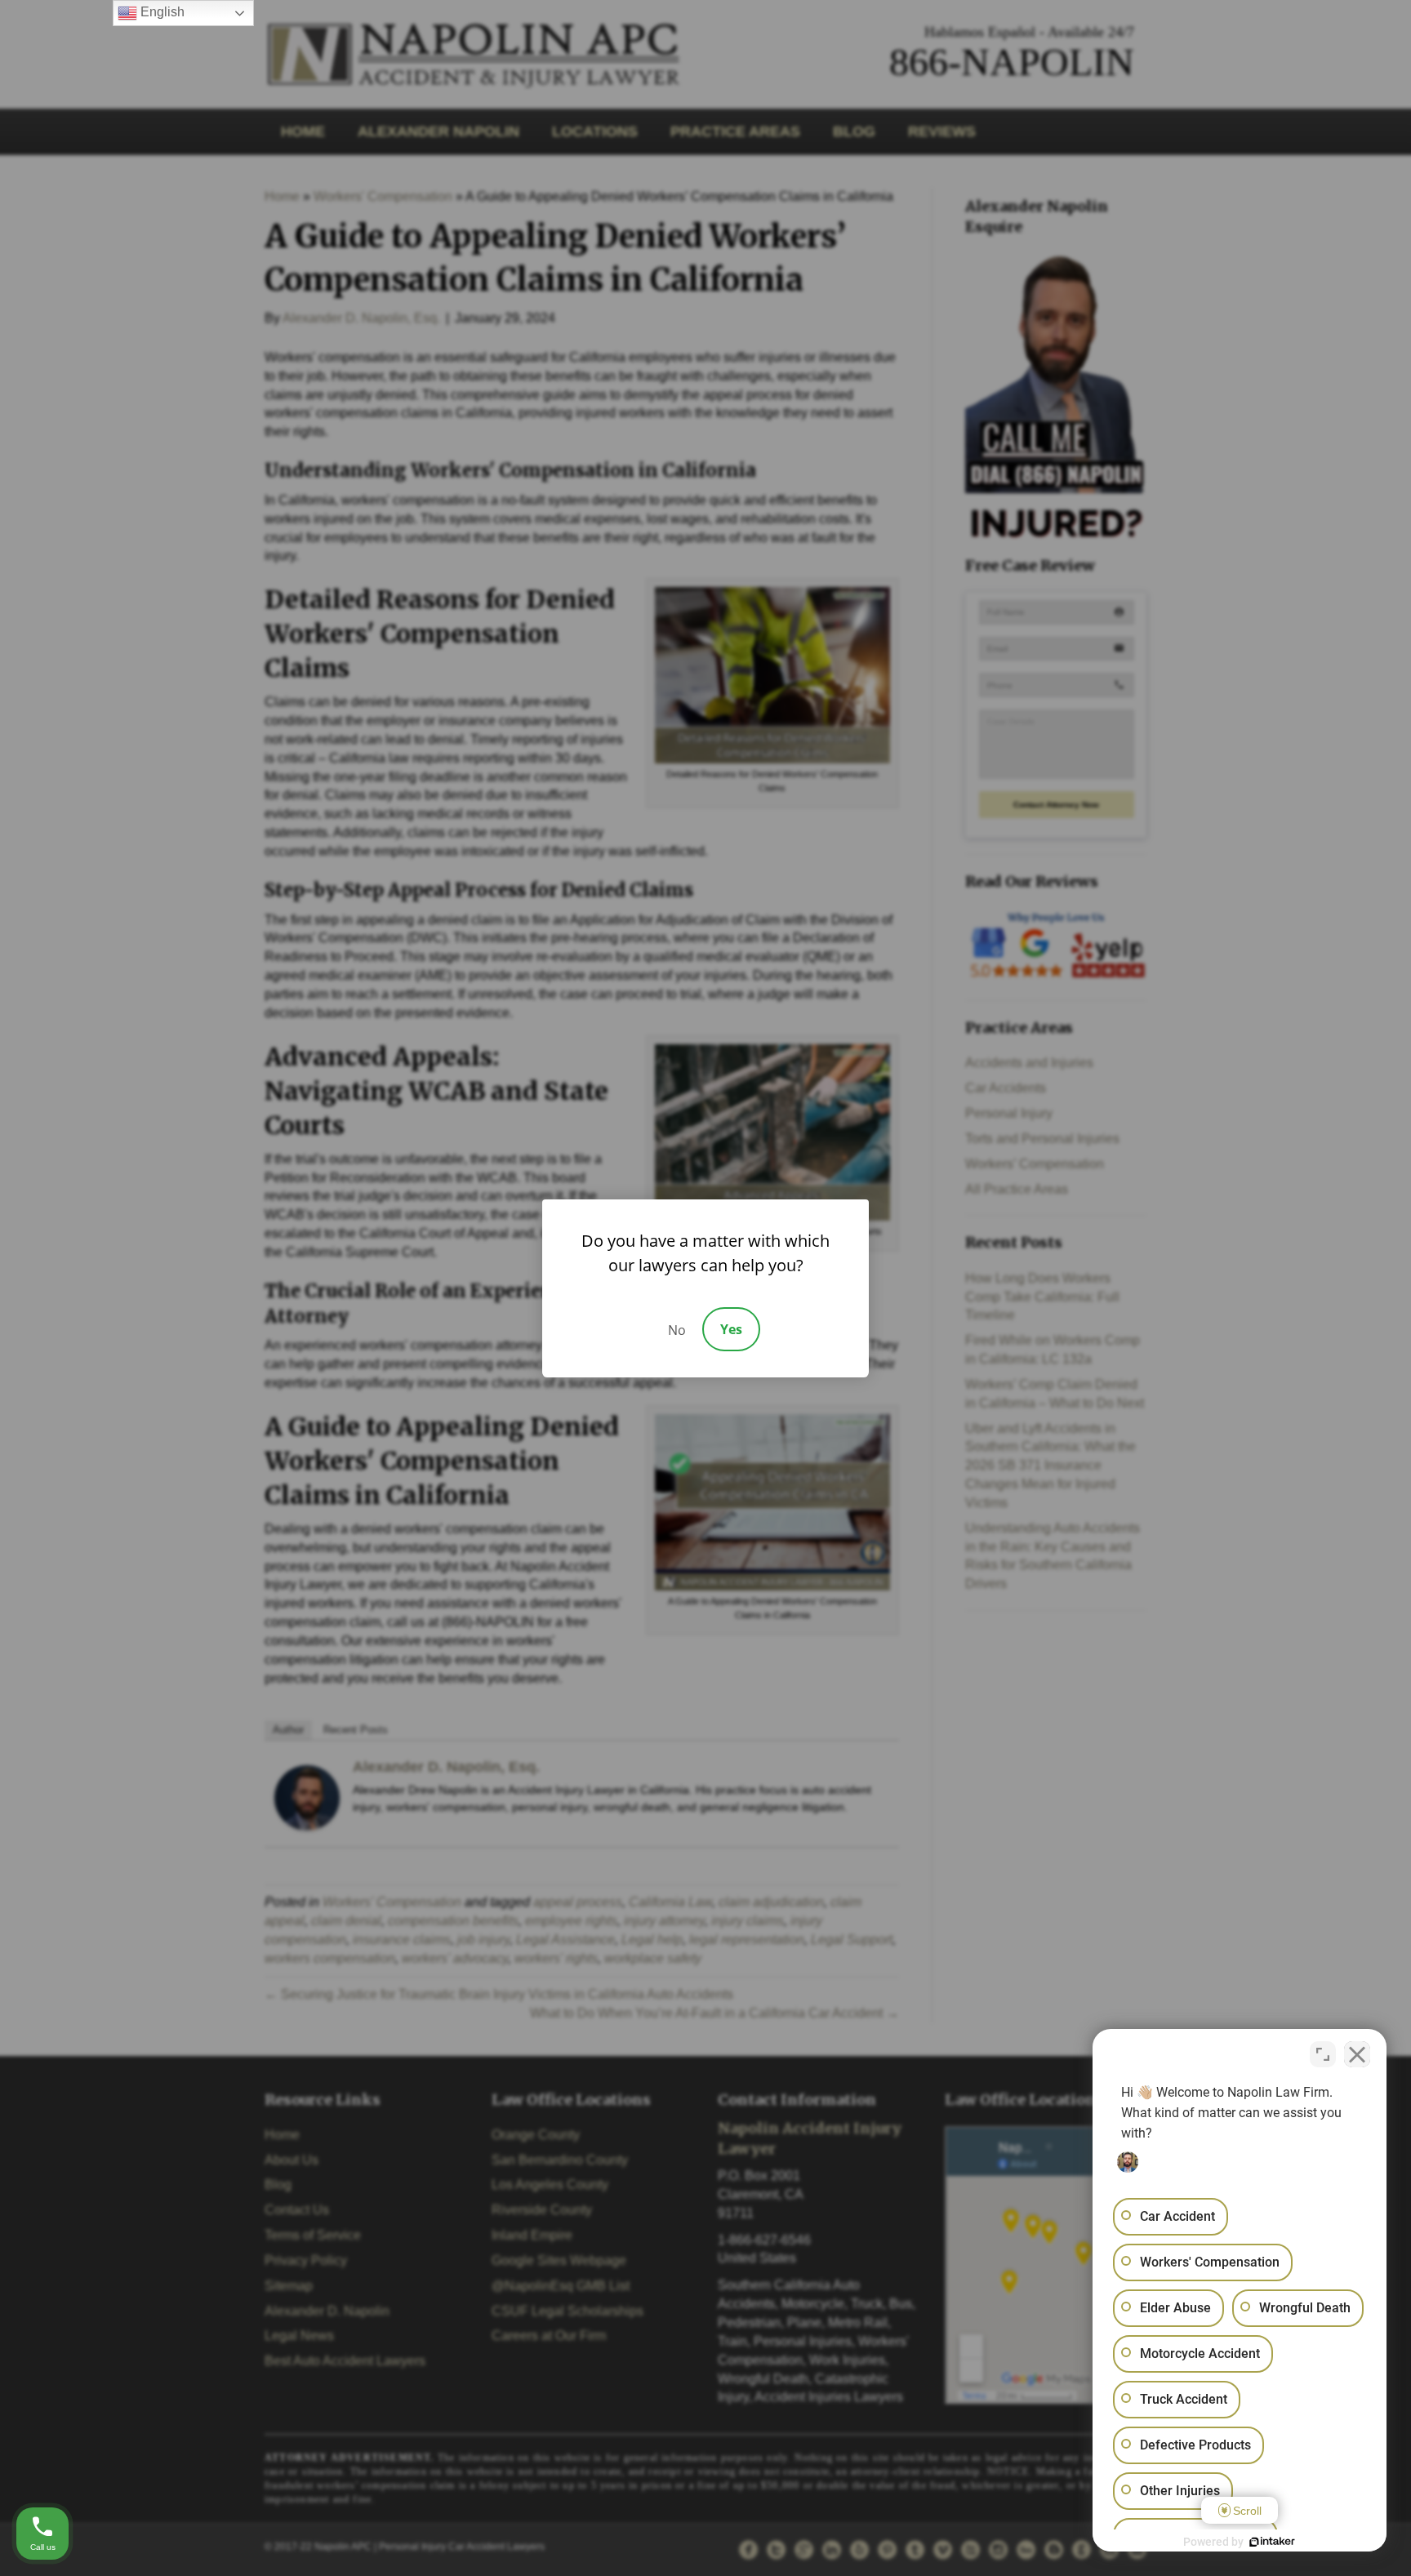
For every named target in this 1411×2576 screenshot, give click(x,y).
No (677, 1330)
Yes (731, 1329)
